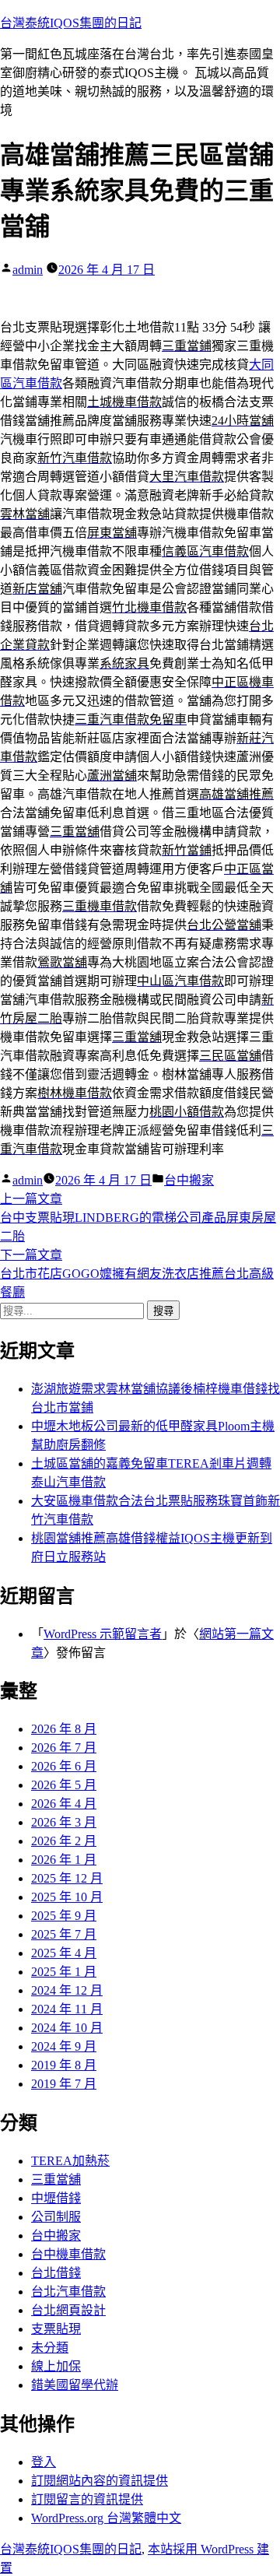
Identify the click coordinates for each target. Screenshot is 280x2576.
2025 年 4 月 (64, 1953)
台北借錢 (56, 2273)
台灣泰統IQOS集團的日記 (71, 23)
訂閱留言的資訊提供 (87, 2499)
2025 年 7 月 (64, 1934)
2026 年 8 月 (64, 1729)
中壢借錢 (56, 2198)
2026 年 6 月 (64, 1766)
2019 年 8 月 (64, 2065)
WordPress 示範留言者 (103, 1634)
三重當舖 (56, 2179)
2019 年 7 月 (64, 2084)
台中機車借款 (68, 2254)
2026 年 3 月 (64, 1822)
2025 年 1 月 (64, 1972)
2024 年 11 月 (67, 2009)
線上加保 (56, 2366)
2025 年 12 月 (67, 1878)
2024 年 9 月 (64, 2046)
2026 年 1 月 (64, 1860)
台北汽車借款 (68, 2292)
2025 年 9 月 (64, 1916)
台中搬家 (189, 1180)
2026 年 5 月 (64, 1785)
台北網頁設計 (68, 2310)
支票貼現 (56, 2329)
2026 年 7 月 (64, 1748)
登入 (44, 2462)
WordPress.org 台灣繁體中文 (106, 2518)
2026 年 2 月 (64, 1841)
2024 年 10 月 (67, 2028)
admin (28, 270)
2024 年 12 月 (67, 1990)
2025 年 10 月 (67, 1897)
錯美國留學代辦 (75, 2385)
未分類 (50, 2348)
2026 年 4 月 (64, 1804)
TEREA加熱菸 (70, 2161)
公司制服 (56, 2217)
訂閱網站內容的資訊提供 (100, 2481)
